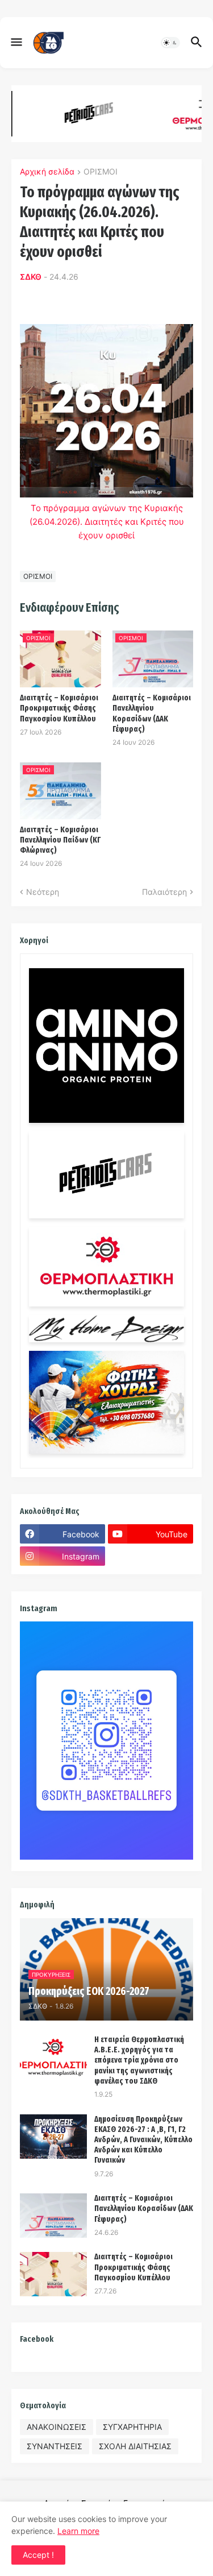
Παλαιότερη (164, 892)
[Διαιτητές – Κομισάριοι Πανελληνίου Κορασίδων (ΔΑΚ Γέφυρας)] (53, 2216)
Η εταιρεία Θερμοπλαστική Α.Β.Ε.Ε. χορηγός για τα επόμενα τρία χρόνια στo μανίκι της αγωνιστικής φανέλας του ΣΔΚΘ (139, 2060)
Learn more (78, 2531)
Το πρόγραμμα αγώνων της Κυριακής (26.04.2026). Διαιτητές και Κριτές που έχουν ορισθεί (107, 522)
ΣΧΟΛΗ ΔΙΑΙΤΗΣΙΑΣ (135, 2446)
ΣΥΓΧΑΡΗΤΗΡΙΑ (132, 2427)
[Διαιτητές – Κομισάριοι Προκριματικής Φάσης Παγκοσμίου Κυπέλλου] (53, 2274)
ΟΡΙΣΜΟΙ (101, 172)
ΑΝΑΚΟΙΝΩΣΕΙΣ (57, 2427)
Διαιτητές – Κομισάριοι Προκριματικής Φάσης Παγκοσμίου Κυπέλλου (59, 708)
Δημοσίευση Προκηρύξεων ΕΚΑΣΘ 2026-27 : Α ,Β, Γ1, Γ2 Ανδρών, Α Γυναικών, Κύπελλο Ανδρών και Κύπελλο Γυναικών (143, 2140)
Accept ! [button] (38, 2555)
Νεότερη (43, 892)
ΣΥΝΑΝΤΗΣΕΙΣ (55, 2446)
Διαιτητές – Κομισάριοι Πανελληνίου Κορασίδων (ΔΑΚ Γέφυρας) (152, 714)
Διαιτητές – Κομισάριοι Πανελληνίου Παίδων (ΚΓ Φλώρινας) (60, 840)
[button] (16, 43)
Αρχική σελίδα (47, 172)
